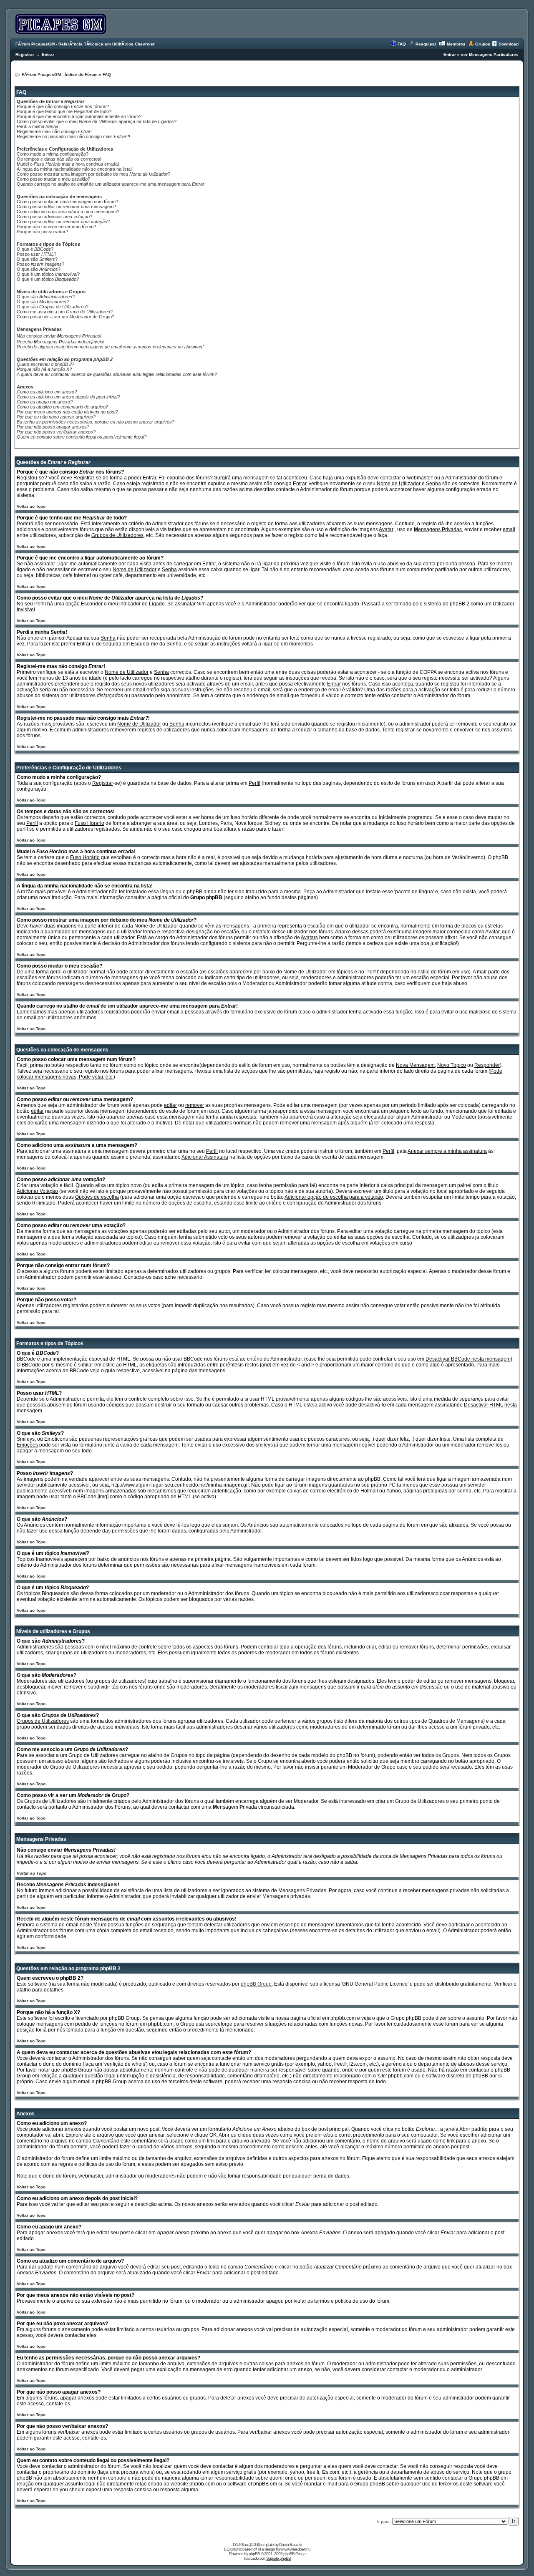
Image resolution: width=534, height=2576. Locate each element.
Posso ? (40, 264)
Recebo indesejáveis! (60, 342)
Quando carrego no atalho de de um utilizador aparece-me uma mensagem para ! (111, 184)
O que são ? (37, 259)
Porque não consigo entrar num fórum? (56, 227)
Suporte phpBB (278, 2558)
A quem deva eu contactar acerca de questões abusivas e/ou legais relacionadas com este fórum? (117, 374)
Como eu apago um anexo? (45, 402)
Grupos (483, 44)
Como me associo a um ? (65, 312)
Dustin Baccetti (290, 2544)
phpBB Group (256, 1984)
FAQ (402, 44)
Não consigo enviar (59, 336)
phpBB (254, 2554)
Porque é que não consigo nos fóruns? (63, 106)
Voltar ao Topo (31, 506)
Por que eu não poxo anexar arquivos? (56, 417)
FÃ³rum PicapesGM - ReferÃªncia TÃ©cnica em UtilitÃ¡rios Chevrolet (85, 44)
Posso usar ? (37, 254)
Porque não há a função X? (44, 369)
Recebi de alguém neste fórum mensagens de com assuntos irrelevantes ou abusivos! (110, 347)
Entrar (48, 54)
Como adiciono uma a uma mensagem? (68, 212)
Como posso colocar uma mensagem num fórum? (67, 202)
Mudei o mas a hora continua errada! (68, 164)
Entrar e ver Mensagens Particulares (481, 54)
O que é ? (35, 249)
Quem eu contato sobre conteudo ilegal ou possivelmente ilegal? (82, 437)
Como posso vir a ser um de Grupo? (65, 317)
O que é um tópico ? (48, 274)
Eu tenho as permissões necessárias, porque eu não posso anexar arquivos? (96, 422)
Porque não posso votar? (42, 232)
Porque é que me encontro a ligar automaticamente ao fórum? (79, 116)
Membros (456, 44)
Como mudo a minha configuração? (53, 154)
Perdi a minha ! (38, 126)
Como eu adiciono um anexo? (47, 392)
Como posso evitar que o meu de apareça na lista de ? (97, 121)
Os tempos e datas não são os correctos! (59, 159)
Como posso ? (54, 217)
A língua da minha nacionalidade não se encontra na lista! (74, 169)
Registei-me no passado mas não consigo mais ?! (73, 136)
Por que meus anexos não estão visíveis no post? (67, 412)
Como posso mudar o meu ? (53, 179)
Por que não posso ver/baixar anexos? (56, 432)
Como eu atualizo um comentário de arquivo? (62, 407)
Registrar (25, 54)
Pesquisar (426, 44)
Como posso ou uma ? (63, 222)
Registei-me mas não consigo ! (54, 131)
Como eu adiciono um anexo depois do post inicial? (68, 397)
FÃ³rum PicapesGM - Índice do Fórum (60, 74)
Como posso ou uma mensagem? (66, 207)
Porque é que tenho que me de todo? (64, 111)
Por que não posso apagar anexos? (53, 427)
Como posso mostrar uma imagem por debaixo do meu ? (93, 174)
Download (509, 44)
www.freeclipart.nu (297, 2549)
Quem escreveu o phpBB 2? (45, 364)
